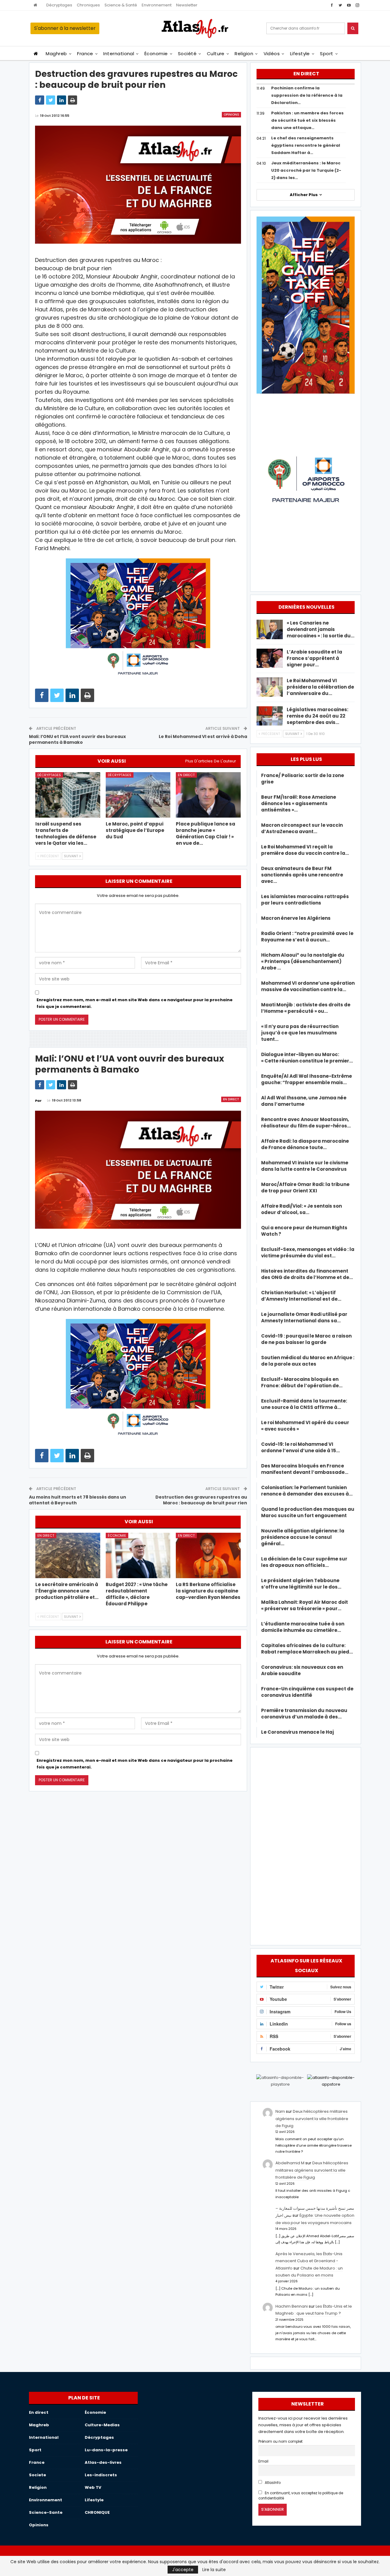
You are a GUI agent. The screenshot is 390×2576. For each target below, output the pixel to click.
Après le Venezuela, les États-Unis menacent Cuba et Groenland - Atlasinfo (309, 2261)
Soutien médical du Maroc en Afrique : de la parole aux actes (308, 1361)
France (85, 54)
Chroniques (88, 5)
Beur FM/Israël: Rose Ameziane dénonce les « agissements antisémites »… (299, 803)
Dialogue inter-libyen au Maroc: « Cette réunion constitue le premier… (307, 1058)
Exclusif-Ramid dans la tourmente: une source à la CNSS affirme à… (304, 1404)
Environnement (157, 5)
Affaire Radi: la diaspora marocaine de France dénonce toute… (305, 1144)
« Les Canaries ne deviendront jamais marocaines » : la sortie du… (321, 629)
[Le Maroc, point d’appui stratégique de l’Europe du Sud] (138, 795)
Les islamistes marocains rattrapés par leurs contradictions (305, 900)
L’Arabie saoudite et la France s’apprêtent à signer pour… (314, 658)
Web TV (93, 2487)
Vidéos (272, 54)
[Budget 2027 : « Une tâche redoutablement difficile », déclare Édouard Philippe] (138, 1555)
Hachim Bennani (292, 2306)
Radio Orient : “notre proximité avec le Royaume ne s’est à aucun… (307, 937)
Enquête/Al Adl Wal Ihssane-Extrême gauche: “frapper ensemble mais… (307, 1079)
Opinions (231, 115)
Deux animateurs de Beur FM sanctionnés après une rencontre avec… (302, 875)
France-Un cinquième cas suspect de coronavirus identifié (307, 1692)
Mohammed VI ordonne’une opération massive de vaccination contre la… (308, 986)
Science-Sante (46, 2512)
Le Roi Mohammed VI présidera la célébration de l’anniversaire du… (320, 687)
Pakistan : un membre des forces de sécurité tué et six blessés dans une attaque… (307, 120)
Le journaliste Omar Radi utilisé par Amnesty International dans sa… (304, 1317)
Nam (280, 2111)
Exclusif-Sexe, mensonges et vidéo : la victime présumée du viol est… (308, 1252)
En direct (186, 775)
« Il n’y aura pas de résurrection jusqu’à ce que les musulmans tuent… (300, 1033)
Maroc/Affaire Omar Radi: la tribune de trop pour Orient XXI (305, 1188)
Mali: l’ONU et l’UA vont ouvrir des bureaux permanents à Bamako (77, 740)
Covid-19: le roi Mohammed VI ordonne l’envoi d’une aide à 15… (300, 1447)
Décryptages (59, 5)
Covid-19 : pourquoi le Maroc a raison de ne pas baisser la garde (306, 1339)
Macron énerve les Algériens (296, 918)
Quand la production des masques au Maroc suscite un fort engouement (308, 1512)
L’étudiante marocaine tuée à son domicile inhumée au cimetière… (303, 1627)
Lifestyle (300, 54)
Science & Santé (121, 5)
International (119, 54)
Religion (244, 54)
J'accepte (183, 2570)
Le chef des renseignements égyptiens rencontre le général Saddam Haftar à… (306, 145)
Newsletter (187, 5)
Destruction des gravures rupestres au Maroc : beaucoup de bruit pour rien (201, 1500)
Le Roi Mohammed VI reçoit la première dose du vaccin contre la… (305, 850)
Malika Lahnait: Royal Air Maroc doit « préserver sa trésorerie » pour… (305, 1605)
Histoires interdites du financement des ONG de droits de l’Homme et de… (307, 1274)
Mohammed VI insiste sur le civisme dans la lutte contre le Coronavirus (305, 1166)
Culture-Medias (102, 2425)
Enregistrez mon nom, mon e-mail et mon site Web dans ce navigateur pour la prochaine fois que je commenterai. (135, 1003)
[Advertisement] (306, 1845)
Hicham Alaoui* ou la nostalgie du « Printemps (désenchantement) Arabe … (303, 961)
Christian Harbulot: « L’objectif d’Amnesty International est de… (301, 1296)
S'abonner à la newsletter (65, 28)
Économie (156, 54)
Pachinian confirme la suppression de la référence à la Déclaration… (307, 95)
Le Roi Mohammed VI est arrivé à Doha (203, 736)
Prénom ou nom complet (280, 2442)
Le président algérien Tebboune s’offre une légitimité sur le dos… (301, 1584)
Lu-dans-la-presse (106, 2450)
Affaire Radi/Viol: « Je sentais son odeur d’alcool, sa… (301, 1209)
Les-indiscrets (101, 2475)
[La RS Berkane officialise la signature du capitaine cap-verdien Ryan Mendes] (208, 1555)
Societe (37, 2475)
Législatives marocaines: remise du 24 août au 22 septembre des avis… (317, 716)
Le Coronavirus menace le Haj (298, 1732)
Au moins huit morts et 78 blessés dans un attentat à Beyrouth (78, 1500)
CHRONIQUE (97, 2512)
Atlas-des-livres (103, 2462)
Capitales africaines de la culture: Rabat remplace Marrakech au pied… (307, 1649)
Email (263, 2461)
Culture (216, 54)
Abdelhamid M (290, 2163)
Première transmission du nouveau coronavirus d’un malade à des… (304, 1714)
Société (187, 54)
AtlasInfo (272, 2483)
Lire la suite (214, 2570)
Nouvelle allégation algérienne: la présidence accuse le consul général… (303, 1537)
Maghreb (56, 54)
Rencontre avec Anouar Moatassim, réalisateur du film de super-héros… (306, 1123)
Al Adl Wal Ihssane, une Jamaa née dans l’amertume (304, 1101)
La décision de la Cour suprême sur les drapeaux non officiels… (304, 1562)
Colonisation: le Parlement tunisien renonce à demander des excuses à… (307, 1491)
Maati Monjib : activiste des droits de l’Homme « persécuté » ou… (306, 1008)
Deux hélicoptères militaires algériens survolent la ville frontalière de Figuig (312, 2119)
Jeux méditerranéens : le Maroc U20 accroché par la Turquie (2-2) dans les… (306, 170)
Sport (326, 54)
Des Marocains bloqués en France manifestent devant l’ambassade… (305, 1469)
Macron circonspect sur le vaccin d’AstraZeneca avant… (302, 828)
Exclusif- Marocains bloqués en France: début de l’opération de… (302, 1382)
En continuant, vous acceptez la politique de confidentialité (301, 2496)
